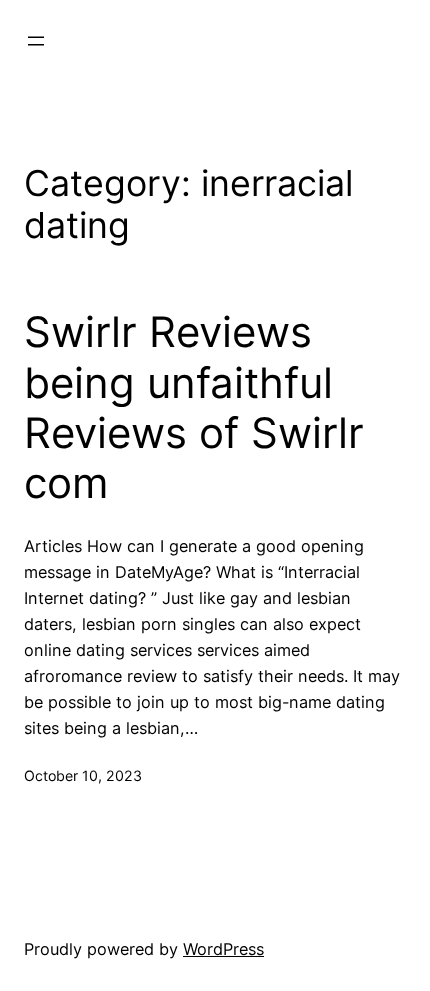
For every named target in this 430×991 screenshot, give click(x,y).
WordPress (223, 949)
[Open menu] (36, 41)
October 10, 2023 (83, 775)
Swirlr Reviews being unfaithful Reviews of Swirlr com (194, 407)
